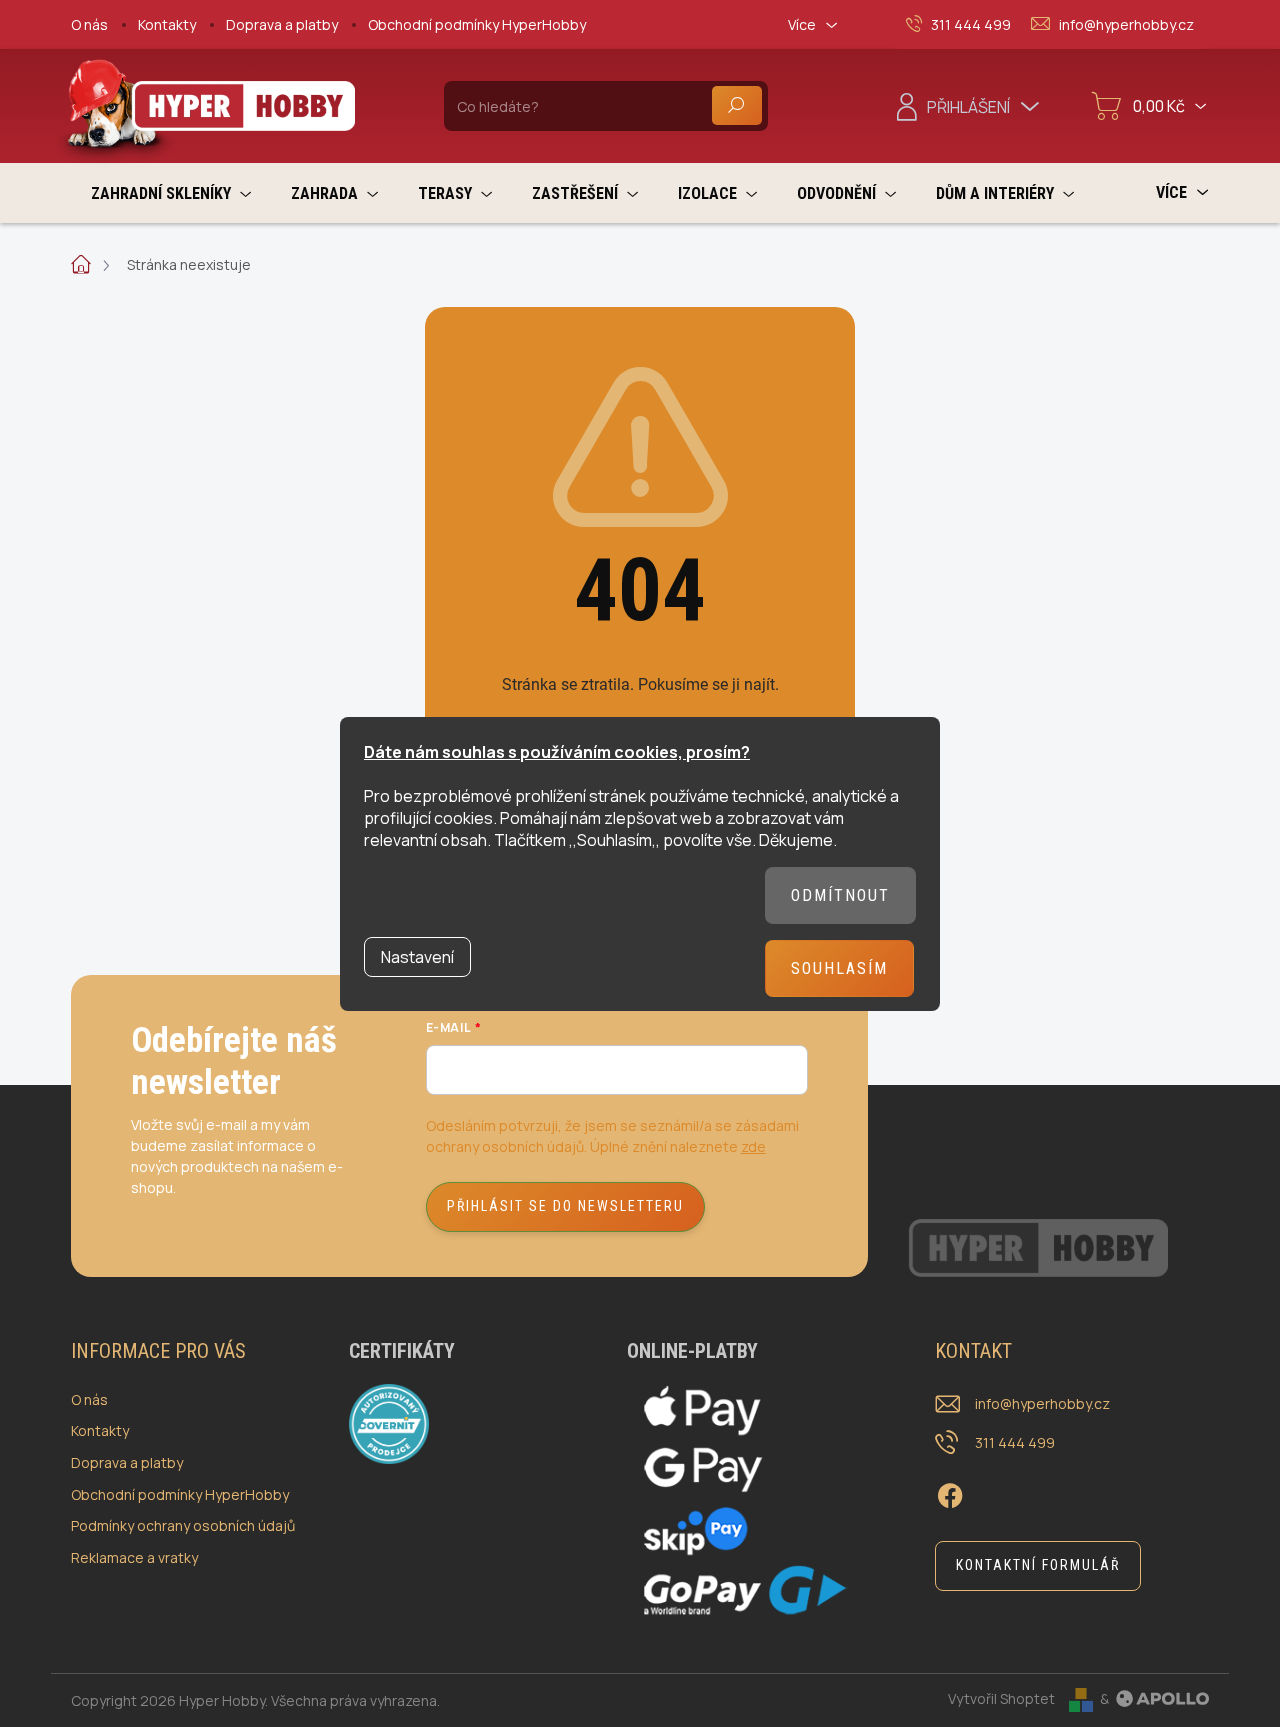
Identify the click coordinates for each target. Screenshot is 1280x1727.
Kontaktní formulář (1038, 1565)
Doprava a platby (282, 24)
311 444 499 (1015, 1442)
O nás (89, 24)
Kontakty (167, 24)
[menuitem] (171, 193)
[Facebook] (950, 1493)
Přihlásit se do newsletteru (565, 1206)
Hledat (737, 105)
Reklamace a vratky (134, 1557)
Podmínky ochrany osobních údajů (183, 1525)
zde (753, 1146)
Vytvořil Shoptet (1001, 1698)
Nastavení (417, 957)
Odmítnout (840, 895)
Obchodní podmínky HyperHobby (477, 24)
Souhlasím (839, 968)
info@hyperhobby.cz (1042, 1403)
